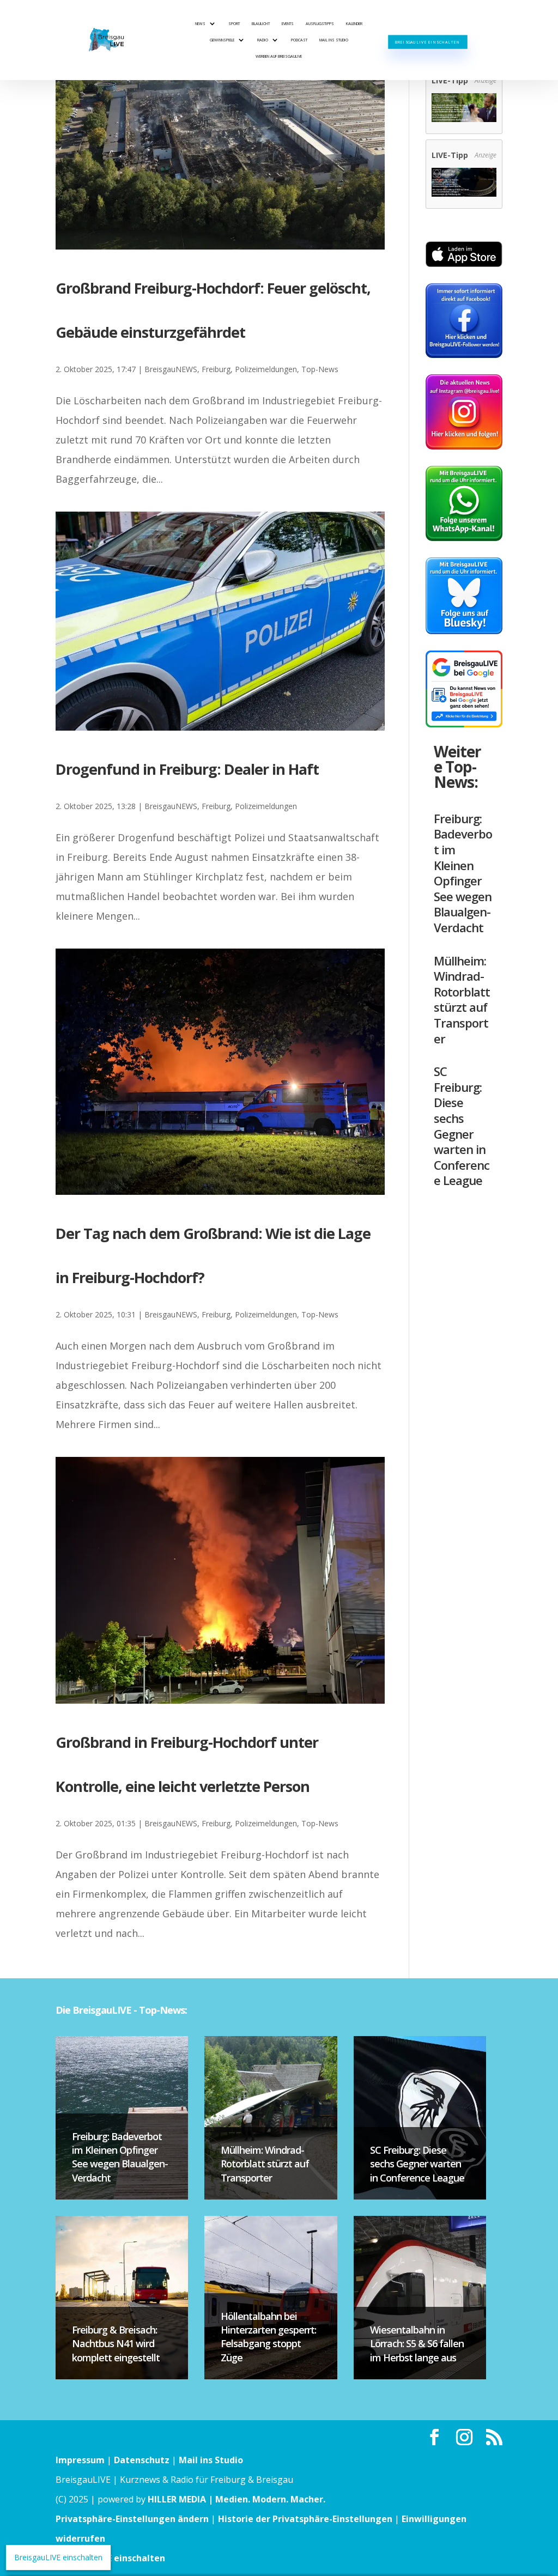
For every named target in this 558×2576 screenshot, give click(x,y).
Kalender (354, 23)
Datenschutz (142, 2460)
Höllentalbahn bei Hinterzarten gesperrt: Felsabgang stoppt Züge (268, 2337)
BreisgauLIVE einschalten (427, 42)
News (200, 23)
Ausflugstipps (320, 23)
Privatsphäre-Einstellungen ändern (132, 2519)
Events (288, 23)
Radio (263, 40)
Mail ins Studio (334, 40)
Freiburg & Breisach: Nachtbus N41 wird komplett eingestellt (116, 2343)
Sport (234, 23)
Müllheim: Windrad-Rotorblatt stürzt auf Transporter (462, 1000)
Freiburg (216, 369)
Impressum (80, 2460)
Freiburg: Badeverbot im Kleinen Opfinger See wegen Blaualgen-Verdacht (463, 873)
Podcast (299, 40)
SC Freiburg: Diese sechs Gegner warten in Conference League (462, 1126)
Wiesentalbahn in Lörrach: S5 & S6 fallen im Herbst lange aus (417, 2343)
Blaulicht (261, 23)
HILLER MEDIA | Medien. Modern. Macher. (236, 2499)
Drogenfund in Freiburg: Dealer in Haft (187, 769)
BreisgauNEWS (171, 369)
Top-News (320, 369)
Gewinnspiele (222, 40)
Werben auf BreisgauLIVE (279, 56)
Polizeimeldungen (266, 369)
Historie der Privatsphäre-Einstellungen (305, 2519)
